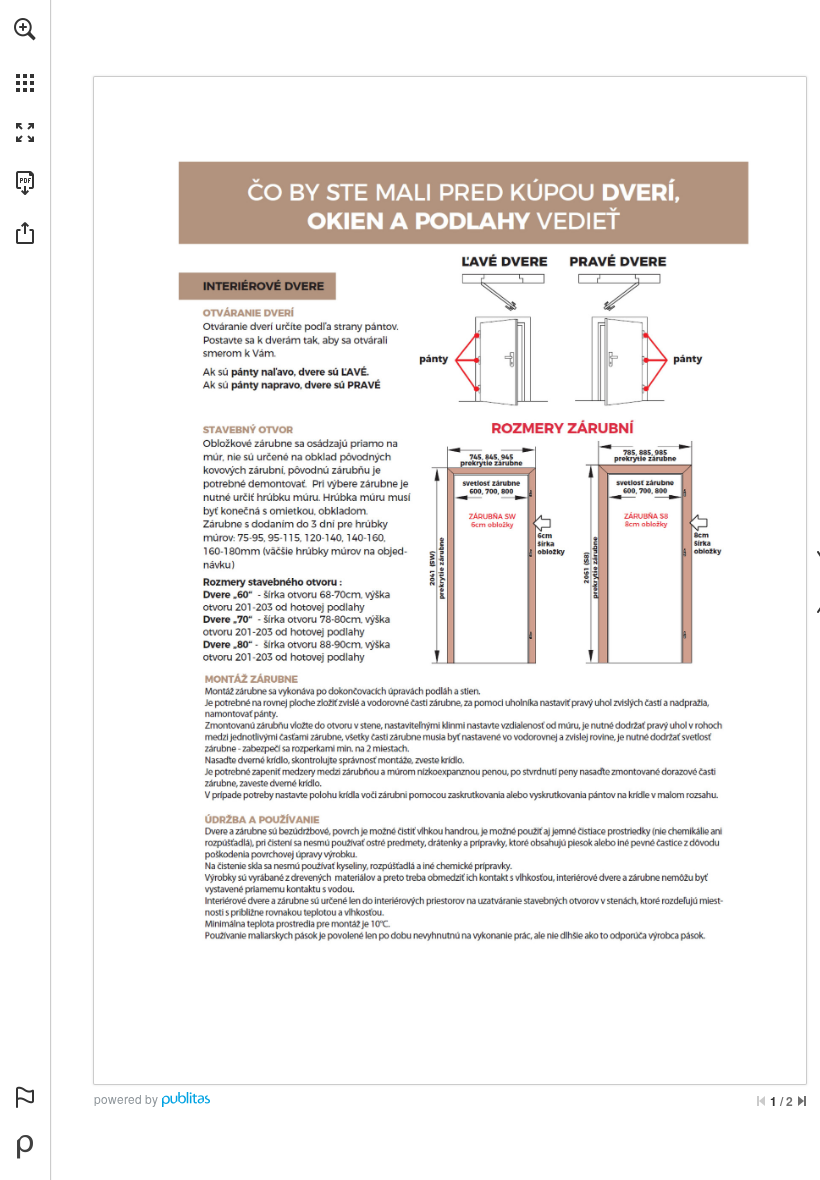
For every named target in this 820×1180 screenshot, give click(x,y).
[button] (25, 29)
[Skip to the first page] (761, 1101)
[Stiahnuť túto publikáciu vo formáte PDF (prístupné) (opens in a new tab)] (25, 183)
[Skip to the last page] (802, 1101)
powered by (126, 1098)
